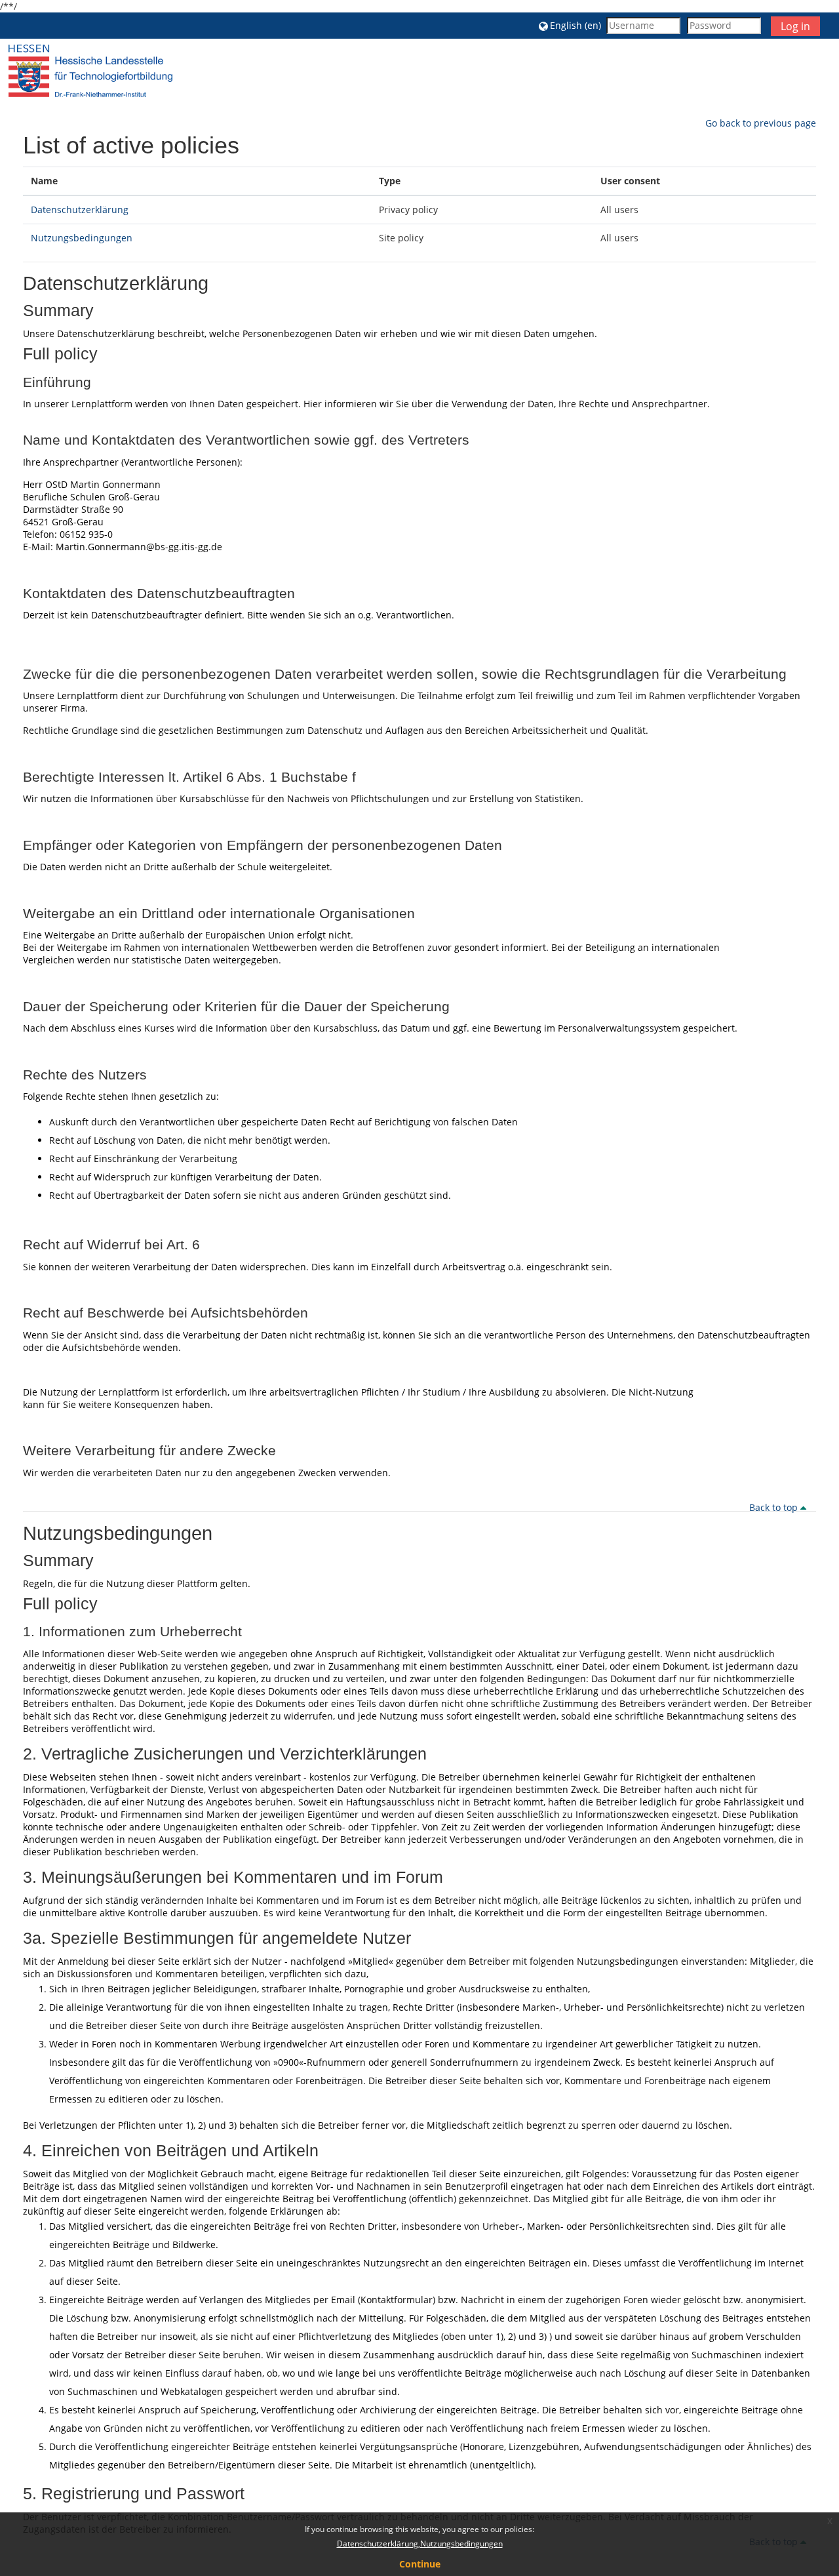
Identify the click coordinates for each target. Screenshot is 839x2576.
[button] (570, 25)
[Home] (90, 70)
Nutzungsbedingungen (82, 238)
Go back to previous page (761, 123)
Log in (795, 26)
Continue (420, 2564)
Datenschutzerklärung (80, 210)
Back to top (775, 1507)
